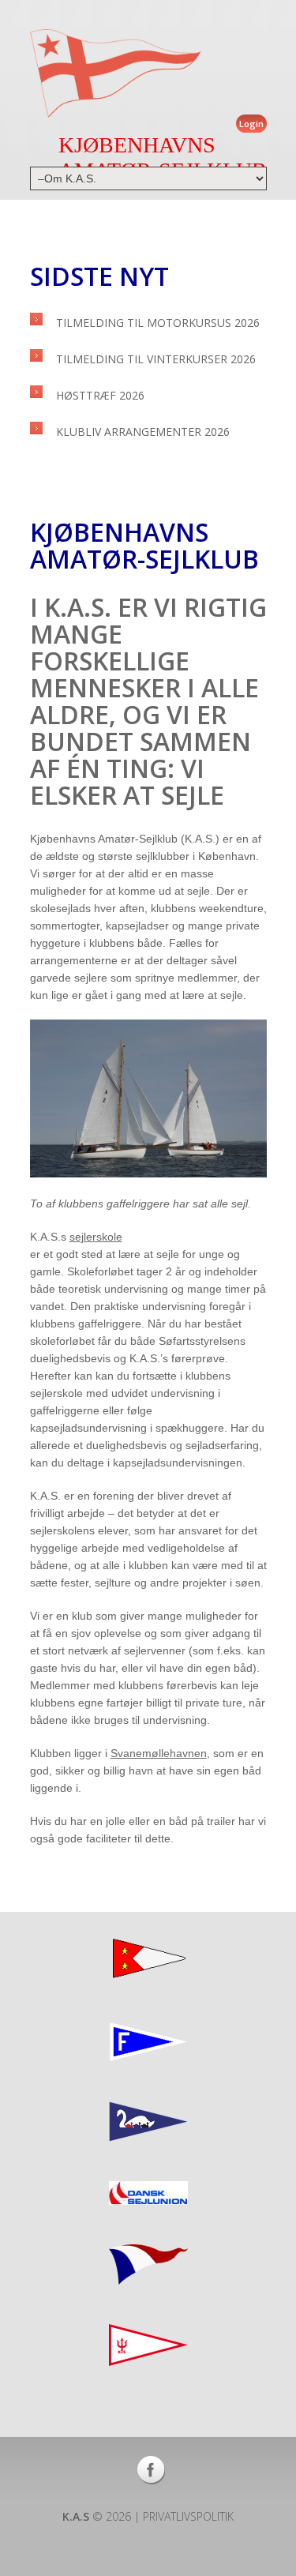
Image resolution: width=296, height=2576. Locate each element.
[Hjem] (116, 73)
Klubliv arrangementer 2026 (143, 432)
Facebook (151, 2470)
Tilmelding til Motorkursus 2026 (158, 323)
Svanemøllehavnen (159, 1753)
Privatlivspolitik (188, 2516)
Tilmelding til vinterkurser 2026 (156, 359)
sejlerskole (96, 1237)
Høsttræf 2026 (100, 395)
